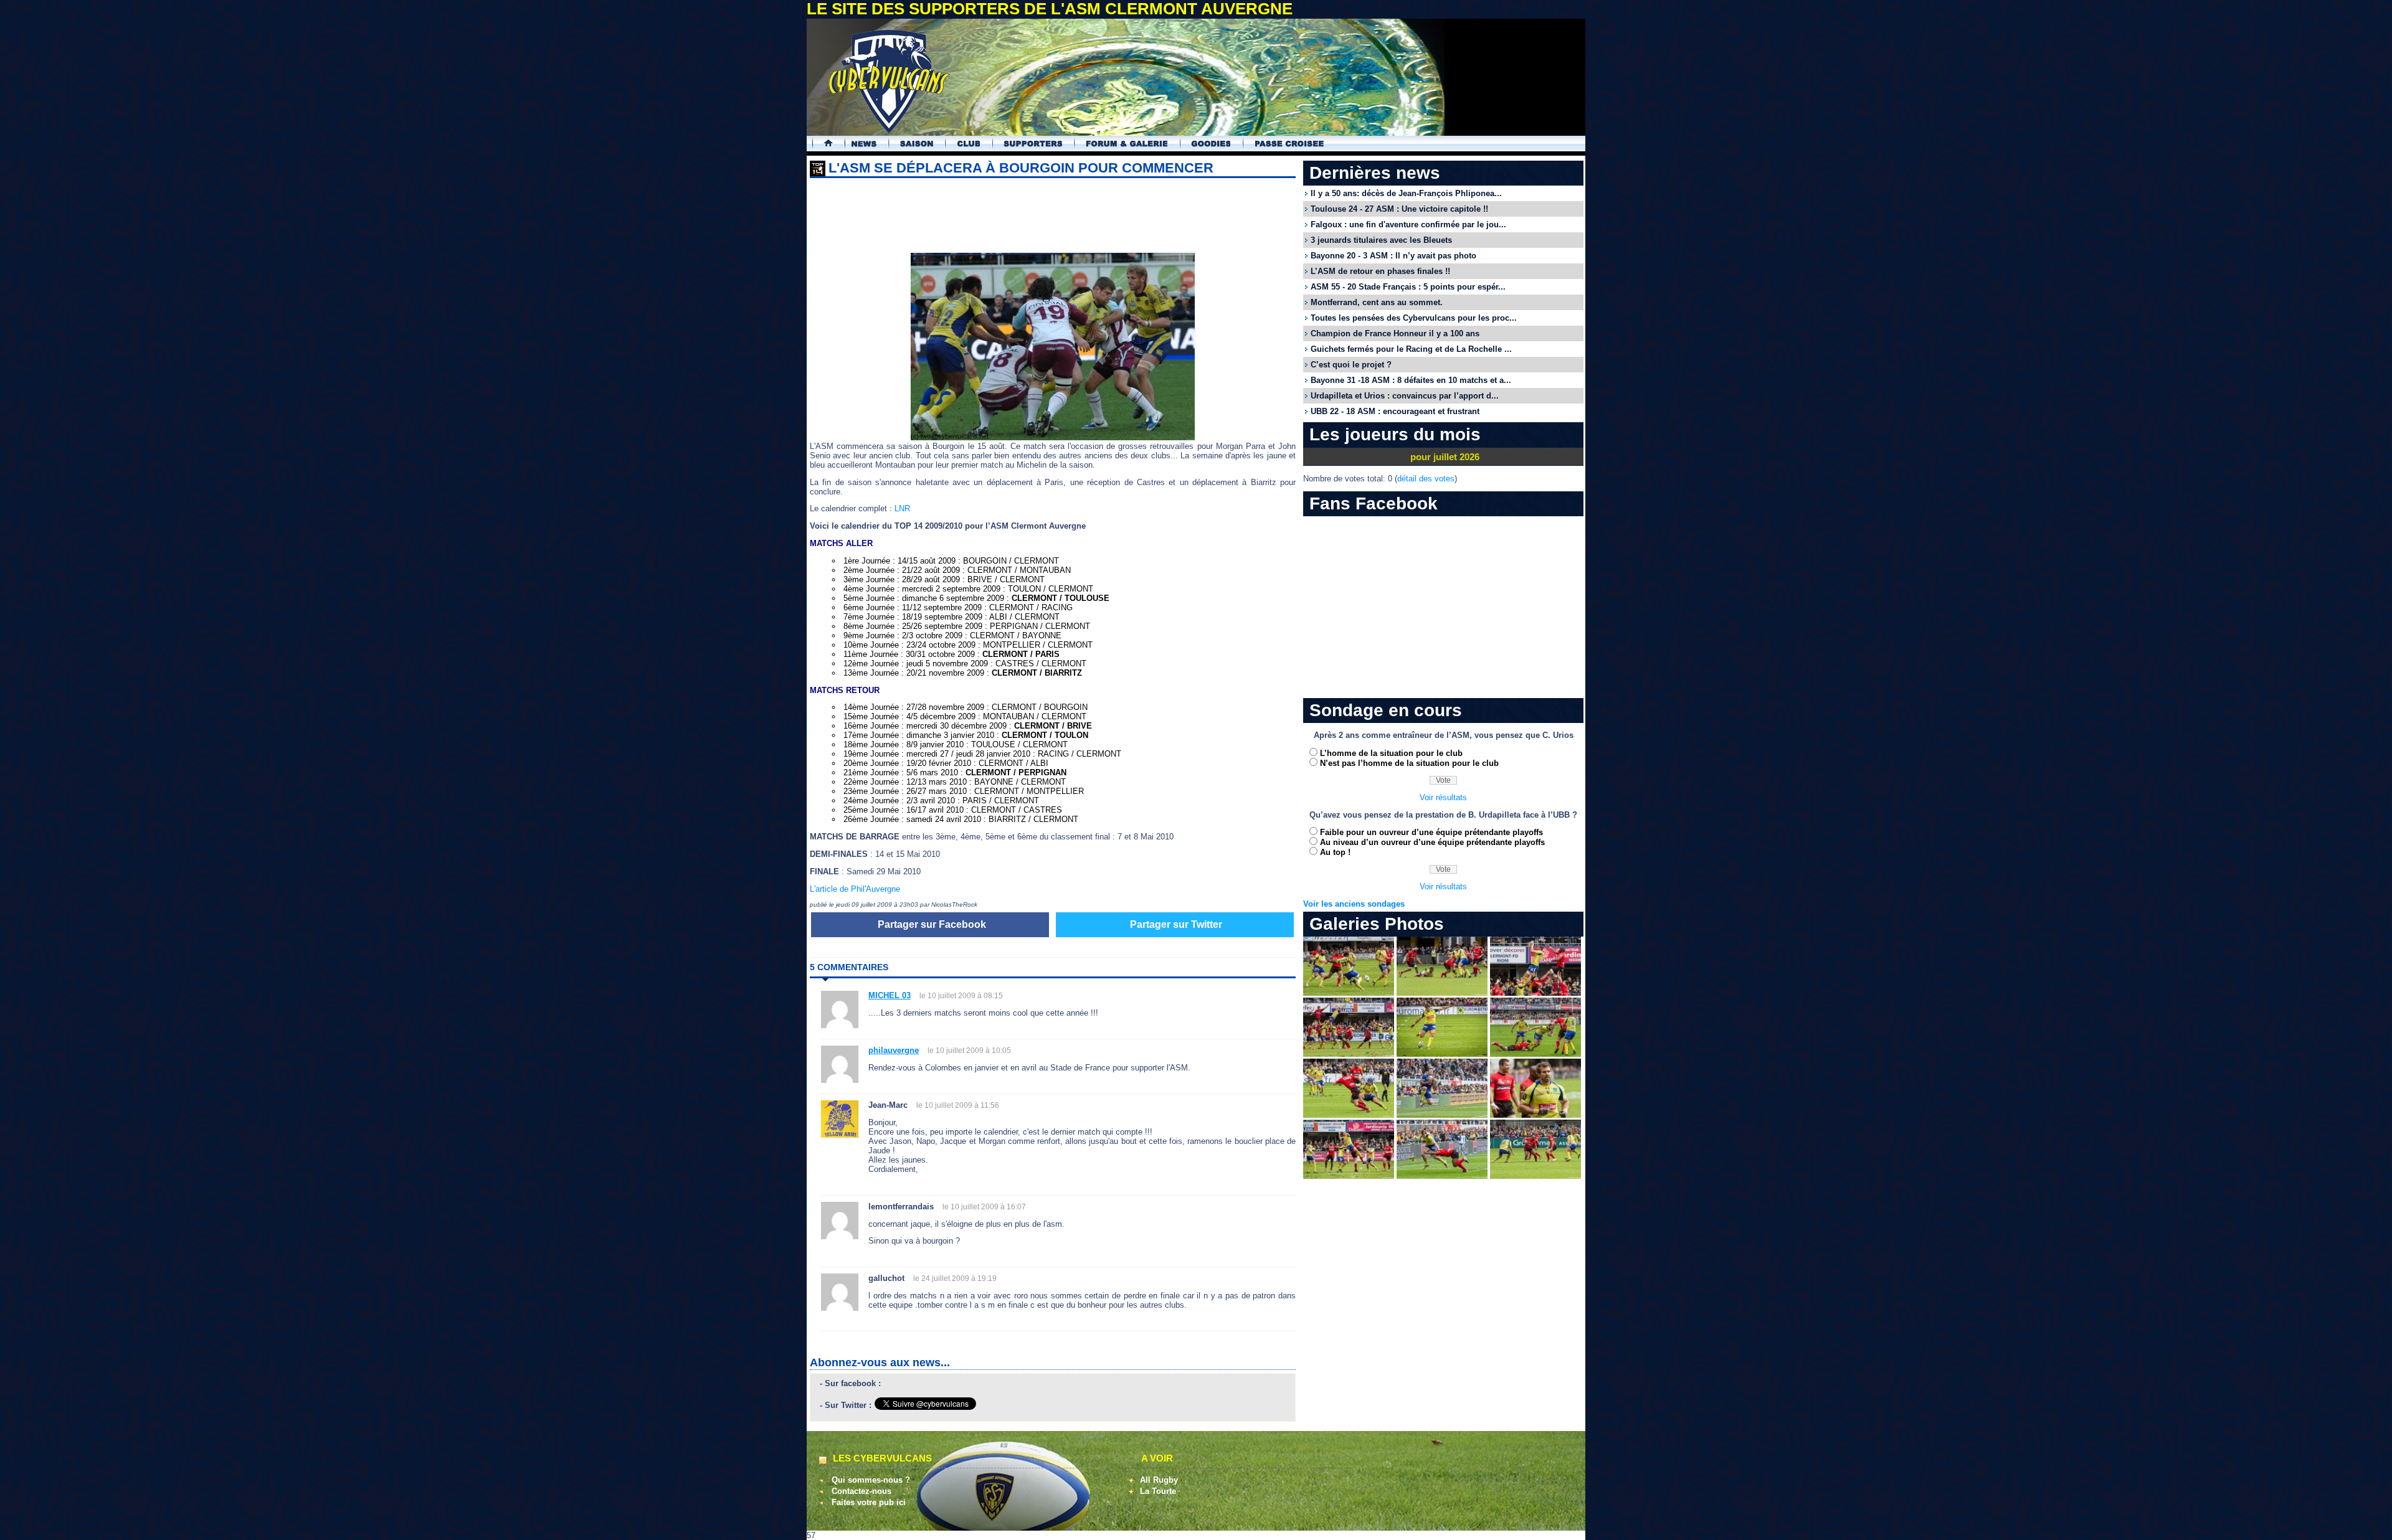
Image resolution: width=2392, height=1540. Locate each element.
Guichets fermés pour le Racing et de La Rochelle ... (1411, 349)
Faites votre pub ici (869, 1502)
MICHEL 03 (890, 995)
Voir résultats (1443, 797)
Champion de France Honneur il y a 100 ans (1395, 333)
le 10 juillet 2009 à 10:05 (969, 1051)
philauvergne (894, 1050)
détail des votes (1426, 479)
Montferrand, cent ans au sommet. (1377, 302)
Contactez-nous (861, 1491)
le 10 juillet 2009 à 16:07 (984, 1207)
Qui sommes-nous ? (871, 1480)
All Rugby (1159, 1480)
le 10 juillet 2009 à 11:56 (958, 1105)
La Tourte (1158, 1491)
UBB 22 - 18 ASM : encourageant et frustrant (1395, 411)
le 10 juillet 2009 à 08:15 (961, 996)
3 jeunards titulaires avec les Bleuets (1381, 240)
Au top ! (1335, 852)
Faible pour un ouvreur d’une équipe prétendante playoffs (1431, 832)
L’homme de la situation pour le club (1391, 753)
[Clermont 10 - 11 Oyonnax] (1349, 993)
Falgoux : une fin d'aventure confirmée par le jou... (1408, 224)
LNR (902, 508)
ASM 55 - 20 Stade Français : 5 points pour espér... (1408, 287)
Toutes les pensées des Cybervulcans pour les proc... (1414, 318)
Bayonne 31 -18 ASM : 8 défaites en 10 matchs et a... (1411, 380)
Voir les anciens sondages (1354, 904)
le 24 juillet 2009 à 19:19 (955, 1278)
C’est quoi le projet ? (1351, 365)
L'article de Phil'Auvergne (855, 889)
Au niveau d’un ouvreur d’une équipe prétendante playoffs (1432, 842)
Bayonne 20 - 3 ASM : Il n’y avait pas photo (1393, 256)
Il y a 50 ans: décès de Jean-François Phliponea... (1406, 193)
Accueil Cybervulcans (823, 144)
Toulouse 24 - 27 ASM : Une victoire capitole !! (1399, 209)
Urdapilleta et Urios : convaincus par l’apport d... (1405, 396)
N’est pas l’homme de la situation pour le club (1409, 763)
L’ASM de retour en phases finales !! (1380, 271)
